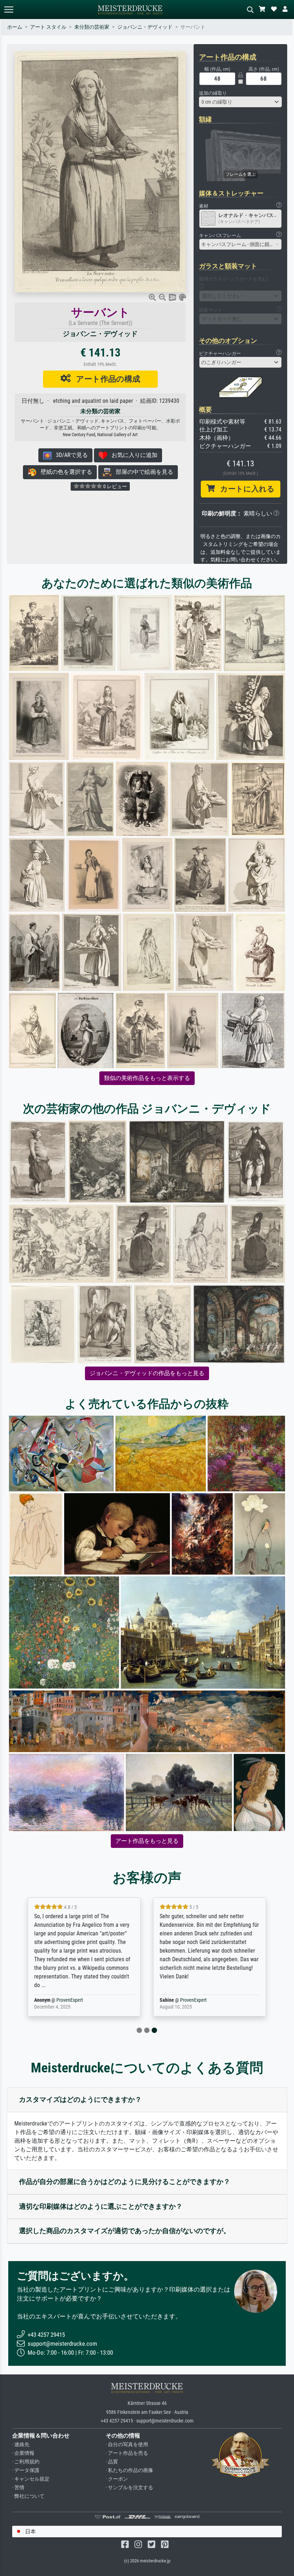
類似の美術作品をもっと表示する (147, 1078)
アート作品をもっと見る (147, 1841)
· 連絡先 (21, 2445)
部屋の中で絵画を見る (142, 472)
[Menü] (9, 10)
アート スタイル (48, 27)
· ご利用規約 (26, 2462)
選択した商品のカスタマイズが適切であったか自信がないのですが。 (125, 2231)
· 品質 (112, 2462)
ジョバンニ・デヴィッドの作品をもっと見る (147, 1373)
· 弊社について (28, 2496)
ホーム (15, 27)
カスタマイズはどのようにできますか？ (80, 2100)
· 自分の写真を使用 (127, 2445)
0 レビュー (115, 486)
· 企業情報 (23, 2453)
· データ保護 (26, 2470)
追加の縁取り (213, 93)
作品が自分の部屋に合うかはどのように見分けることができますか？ (125, 2182)
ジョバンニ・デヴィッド (145, 27)
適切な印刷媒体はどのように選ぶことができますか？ (101, 2206)
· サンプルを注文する (129, 2488)
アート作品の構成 (105, 379)
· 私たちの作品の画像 (129, 2470)
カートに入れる (245, 489)
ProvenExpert (70, 2000)
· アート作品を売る (127, 2453)
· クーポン (117, 2479)
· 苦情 (18, 2488)
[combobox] (240, 102)
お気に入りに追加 (132, 455)
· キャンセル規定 (31, 2479)
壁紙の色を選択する (64, 472)
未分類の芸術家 (92, 27)
